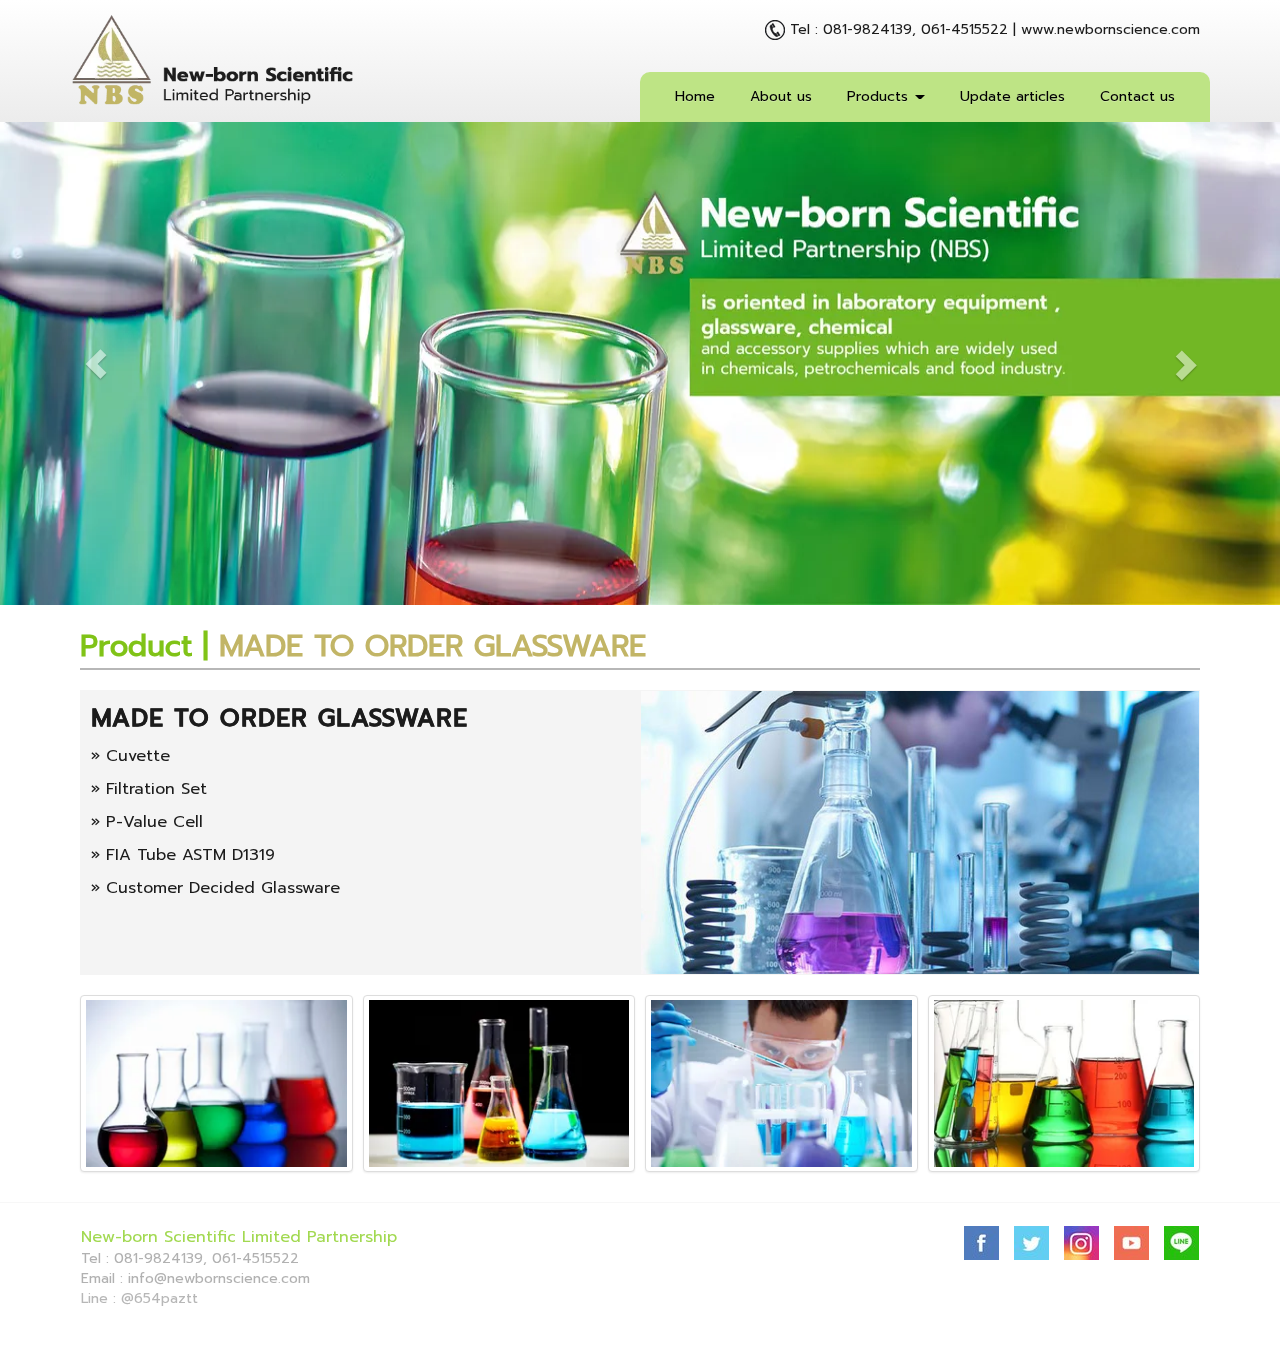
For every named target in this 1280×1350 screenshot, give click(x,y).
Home (695, 96)
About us (781, 96)
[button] (96, 363)
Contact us (1137, 96)
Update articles (1012, 96)
